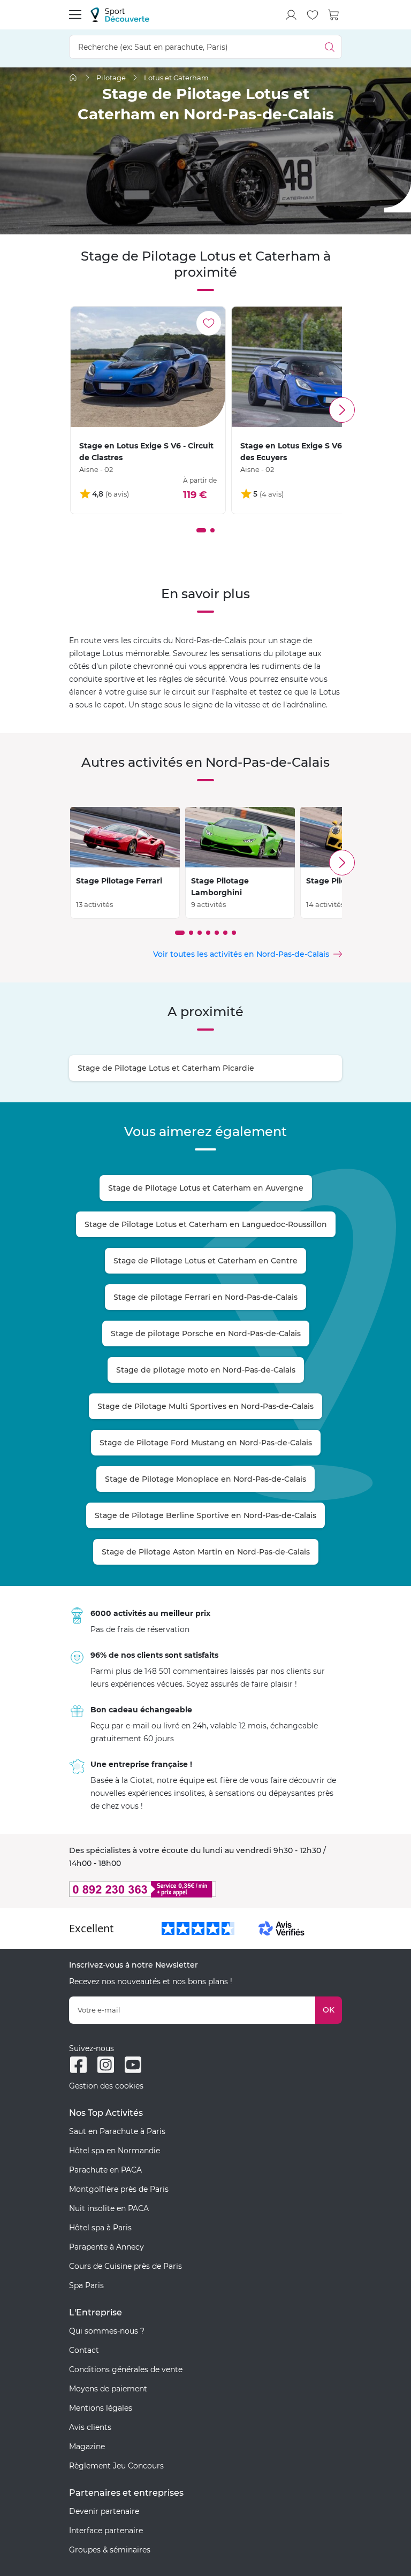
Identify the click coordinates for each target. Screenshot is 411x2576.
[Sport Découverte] (120, 15)
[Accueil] (73, 77)
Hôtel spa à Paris (100, 2228)
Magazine (87, 2447)
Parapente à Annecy (106, 2247)
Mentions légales (101, 2408)
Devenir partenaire (104, 2511)
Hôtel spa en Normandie (115, 2151)
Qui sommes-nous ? (107, 2331)
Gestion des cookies (106, 2086)
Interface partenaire (106, 2531)
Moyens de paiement (108, 2389)
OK (329, 2010)
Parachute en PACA (105, 2170)
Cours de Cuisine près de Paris (125, 2266)
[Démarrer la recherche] (330, 47)
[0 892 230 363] (205, 1889)
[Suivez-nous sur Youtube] (133, 2065)
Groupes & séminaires (110, 2550)
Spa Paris (86, 2285)
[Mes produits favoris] (313, 15)
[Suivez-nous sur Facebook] (78, 2065)
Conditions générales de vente (126, 2369)
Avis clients (90, 2427)
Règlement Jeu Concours (116, 2466)
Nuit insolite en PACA (109, 2208)
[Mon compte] (291, 15)
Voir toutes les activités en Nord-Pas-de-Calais (241, 954)
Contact (84, 2350)
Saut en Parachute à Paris (117, 2131)
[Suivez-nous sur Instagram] (106, 2065)
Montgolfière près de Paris (119, 2189)
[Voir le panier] (334, 15)
